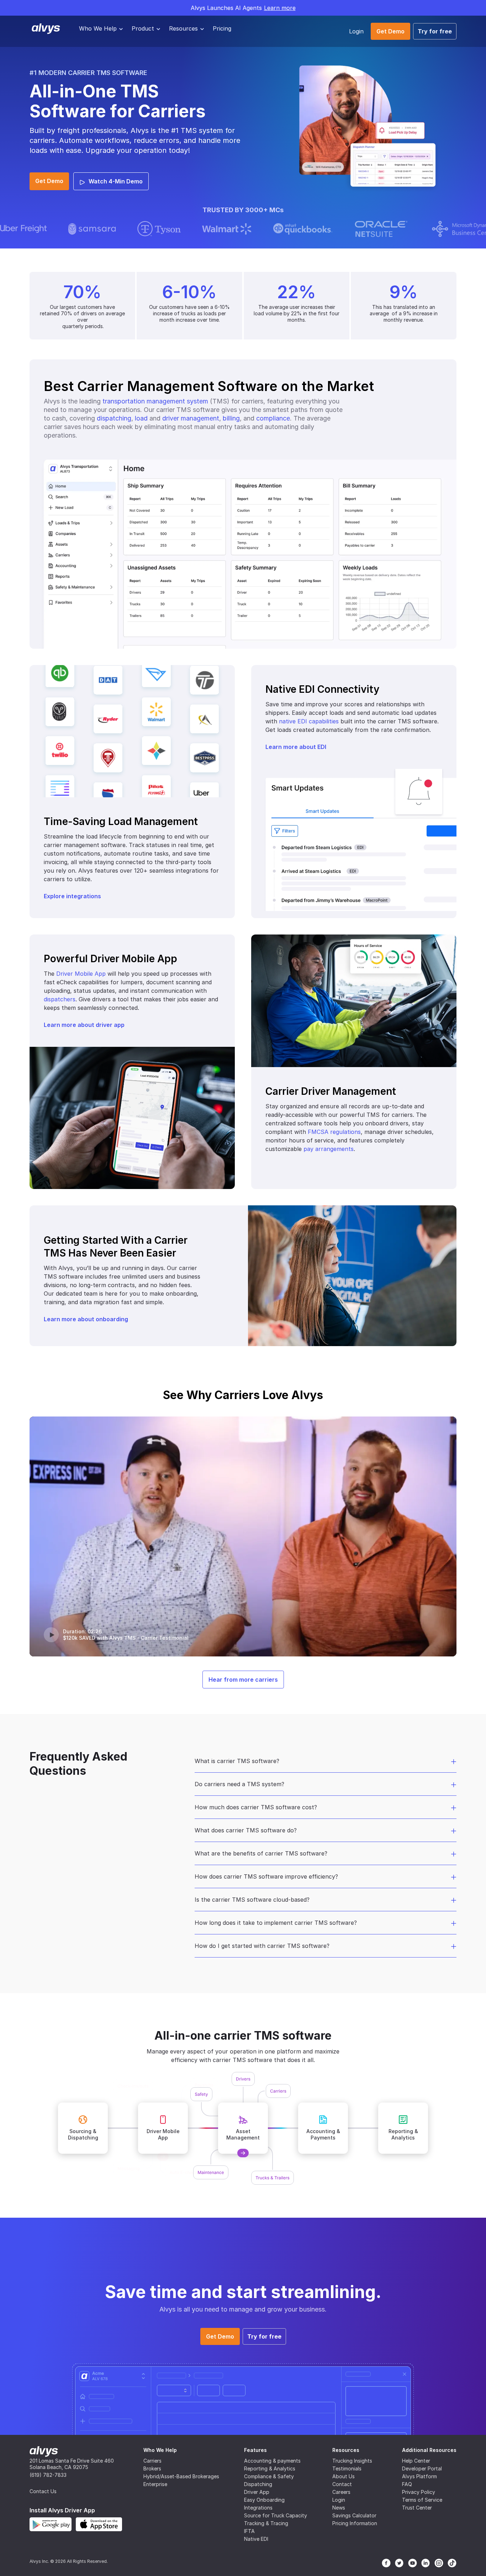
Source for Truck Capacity (276, 2515)
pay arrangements (329, 1149)
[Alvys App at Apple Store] (99, 2524)
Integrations (258, 2508)
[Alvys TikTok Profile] (452, 2563)
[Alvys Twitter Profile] (399, 2563)
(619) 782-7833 (48, 2475)
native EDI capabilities (309, 721)
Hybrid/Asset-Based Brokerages (181, 2476)
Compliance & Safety (269, 2476)
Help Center (416, 2461)
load (141, 418)
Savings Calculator (354, 2515)
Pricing (222, 28)
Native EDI (256, 2539)
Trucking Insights (352, 2461)
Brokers (152, 2468)
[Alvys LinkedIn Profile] (426, 2563)
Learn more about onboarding (86, 1319)
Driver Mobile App (81, 974)
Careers (341, 2492)
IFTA (249, 2531)
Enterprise (155, 2484)
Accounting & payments (272, 2461)
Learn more (280, 8)
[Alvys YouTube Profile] (413, 2563)
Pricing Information (355, 2523)
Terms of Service (422, 2500)
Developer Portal (422, 2468)
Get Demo (390, 31)
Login (356, 31)
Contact (342, 2484)
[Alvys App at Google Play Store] (51, 2524)
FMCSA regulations (334, 1132)
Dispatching (258, 2484)
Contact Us (43, 2491)
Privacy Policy (419, 2492)
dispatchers (60, 999)
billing (231, 418)
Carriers (152, 2461)
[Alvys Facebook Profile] (386, 2563)
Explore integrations (72, 896)
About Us (344, 2476)
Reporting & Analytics (270, 2468)
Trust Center (417, 2508)
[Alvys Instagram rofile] (439, 2563)
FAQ (407, 2484)
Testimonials (347, 2468)
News (339, 2508)
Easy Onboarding (264, 2500)
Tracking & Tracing (266, 2523)
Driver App (257, 2492)
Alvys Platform (419, 2476)
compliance (273, 418)
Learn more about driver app (84, 1025)
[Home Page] (44, 2451)
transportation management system (155, 401)
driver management (191, 418)
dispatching (114, 418)
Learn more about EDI (296, 747)
